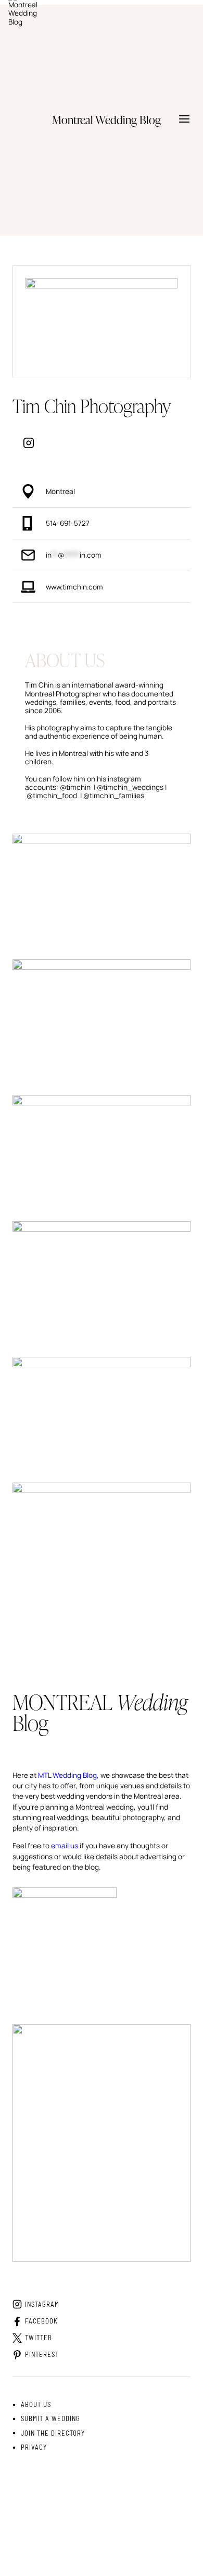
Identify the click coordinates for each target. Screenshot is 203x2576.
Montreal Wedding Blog (131, 2544)
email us (65, 1846)
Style (65, 2502)
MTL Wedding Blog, (68, 1775)
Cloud (80, 2502)
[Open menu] (184, 120)
